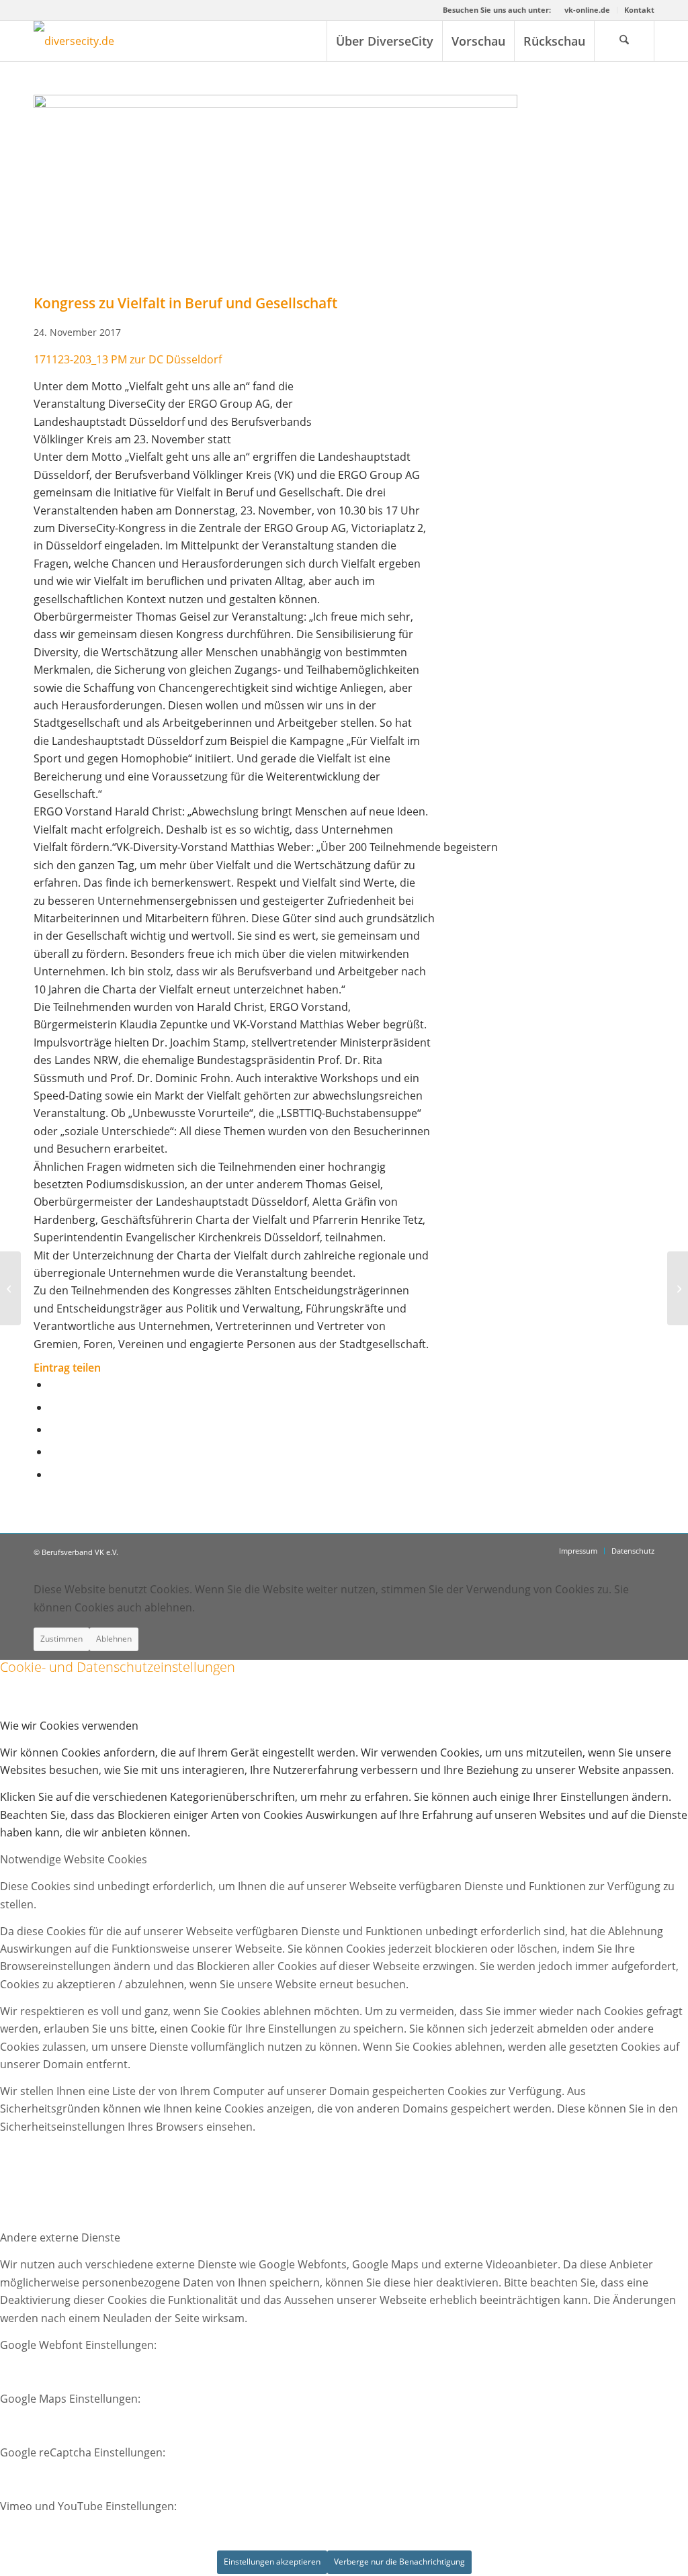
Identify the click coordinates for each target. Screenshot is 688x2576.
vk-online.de (587, 10)
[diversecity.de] (74, 41)
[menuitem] (588, 10)
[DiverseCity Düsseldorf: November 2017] (678, 1288)
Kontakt (639, 10)
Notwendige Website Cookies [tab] (74, 1859)
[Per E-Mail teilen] (53, 1474)
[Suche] (624, 41)
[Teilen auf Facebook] (53, 1384)
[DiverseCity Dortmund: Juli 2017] (10, 1288)
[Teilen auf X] (53, 1407)
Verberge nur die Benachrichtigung (399, 2562)
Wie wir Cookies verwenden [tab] (69, 1726)
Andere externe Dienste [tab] (60, 2237)
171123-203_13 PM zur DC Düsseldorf (128, 359)
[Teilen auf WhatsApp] (53, 1429)
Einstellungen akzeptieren (272, 2562)
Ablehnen (114, 1639)
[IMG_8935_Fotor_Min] (275, 104)
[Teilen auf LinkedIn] (53, 1452)
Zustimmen (61, 1639)
